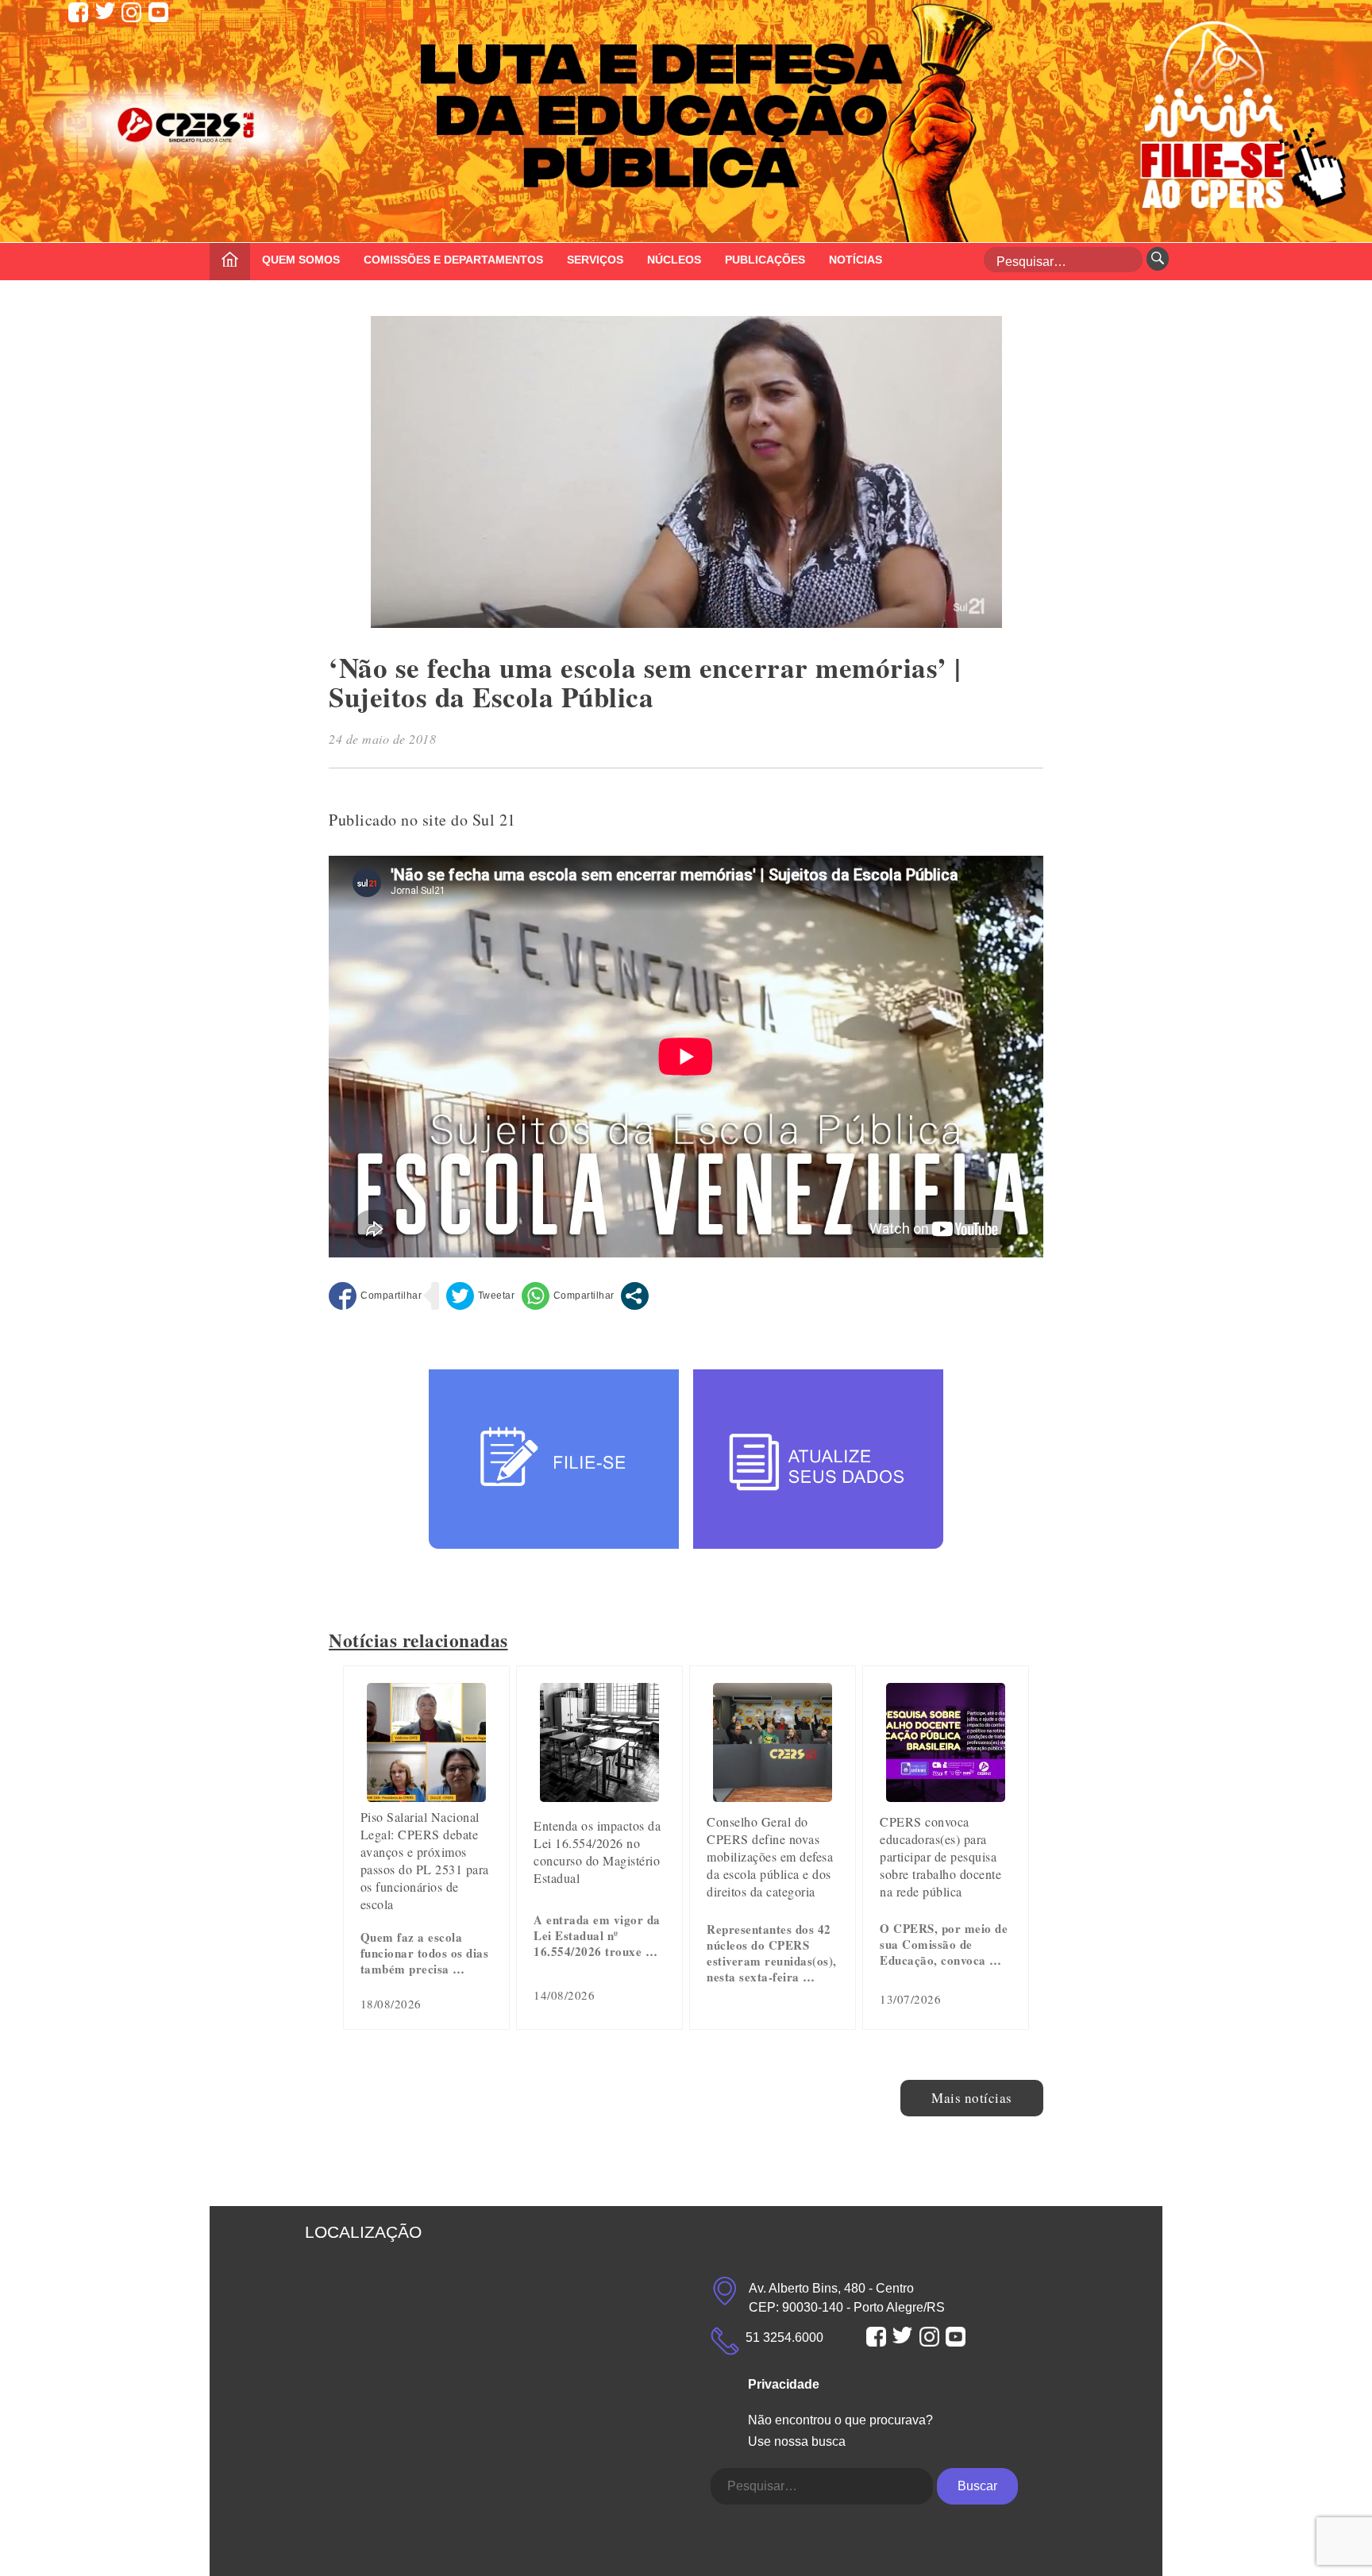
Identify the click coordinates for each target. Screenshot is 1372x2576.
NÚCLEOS (674, 260)
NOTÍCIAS (856, 260)
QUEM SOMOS (301, 260)
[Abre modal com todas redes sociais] (635, 1296)
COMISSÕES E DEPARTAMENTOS (453, 260)
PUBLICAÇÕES (765, 260)
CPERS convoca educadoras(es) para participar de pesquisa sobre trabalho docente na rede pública (940, 1856)
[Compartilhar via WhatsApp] (568, 1296)
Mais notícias (972, 2098)
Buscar (977, 2486)
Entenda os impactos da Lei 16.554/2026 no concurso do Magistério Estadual (597, 1852)
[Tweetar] (481, 1296)
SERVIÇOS (595, 260)
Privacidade (784, 2384)
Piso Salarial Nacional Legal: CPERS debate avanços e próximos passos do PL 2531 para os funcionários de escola (425, 1860)
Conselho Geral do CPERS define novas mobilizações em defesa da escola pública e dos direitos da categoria (770, 1856)
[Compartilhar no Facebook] (375, 1296)
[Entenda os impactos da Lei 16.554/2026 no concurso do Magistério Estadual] (599, 1796)
